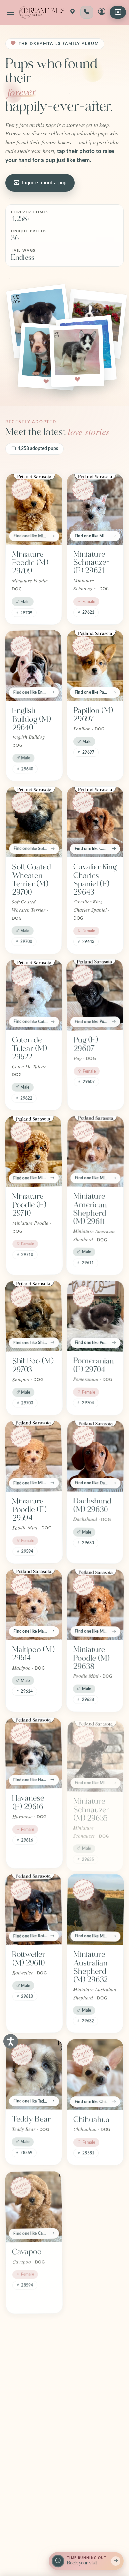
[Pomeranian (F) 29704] (96, 1316)
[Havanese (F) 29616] (33, 1753)
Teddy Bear (31, 2119)
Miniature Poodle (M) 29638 (91, 1658)
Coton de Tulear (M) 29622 (29, 1048)
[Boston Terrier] (33, 2361)
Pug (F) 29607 (86, 1044)
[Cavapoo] (33, 2206)
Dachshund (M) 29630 (92, 1505)
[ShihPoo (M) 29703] (33, 1316)
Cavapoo (27, 2251)
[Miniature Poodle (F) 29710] (33, 1151)
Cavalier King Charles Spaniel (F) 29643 (95, 880)
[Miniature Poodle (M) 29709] (34, 509)
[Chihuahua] (95, 2074)
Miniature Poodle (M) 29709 (30, 563)
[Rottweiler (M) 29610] (33, 1909)
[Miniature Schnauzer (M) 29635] (96, 1753)
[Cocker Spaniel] (95, 2206)
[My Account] (102, 12)
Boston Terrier (24, 2410)
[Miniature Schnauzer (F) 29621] (95, 509)
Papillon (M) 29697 (93, 715)
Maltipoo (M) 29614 (33, 1654)
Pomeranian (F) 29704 (93, 1365)
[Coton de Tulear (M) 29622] (34, 995)
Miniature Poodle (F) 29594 (29, 1510)
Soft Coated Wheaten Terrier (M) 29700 (32, 880)
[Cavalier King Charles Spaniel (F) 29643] (95, 822)
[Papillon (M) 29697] (95, 666)
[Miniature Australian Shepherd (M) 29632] (96, 1909)
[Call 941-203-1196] (87, 12)
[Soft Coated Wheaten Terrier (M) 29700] (34, 822)
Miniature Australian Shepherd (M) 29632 (90, 1967)
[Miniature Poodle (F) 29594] (33, 1456)
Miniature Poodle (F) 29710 (29, 1205)
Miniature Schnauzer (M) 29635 (91, 1806)
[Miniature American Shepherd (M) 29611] (96, 1151)
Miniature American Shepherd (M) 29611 (90, 1209)
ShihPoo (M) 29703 (33, 1365)
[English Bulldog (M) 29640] (33, 665)
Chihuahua (92, 2119)
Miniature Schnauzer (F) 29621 (91, 562)
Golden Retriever (89, 2410)
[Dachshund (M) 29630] (96, 1456)
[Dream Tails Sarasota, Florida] (42, 12)
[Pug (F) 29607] (95, 995)
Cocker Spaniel (86, 2255)
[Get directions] (72, 12)
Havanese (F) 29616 (28, 1802)
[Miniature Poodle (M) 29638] (96, 1604)
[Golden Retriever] (95, 2361)
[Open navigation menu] (11, 12)
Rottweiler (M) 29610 (29, 1959)
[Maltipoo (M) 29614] (34, 1605)
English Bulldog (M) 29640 (31, 719)
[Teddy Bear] (34, 2074)
